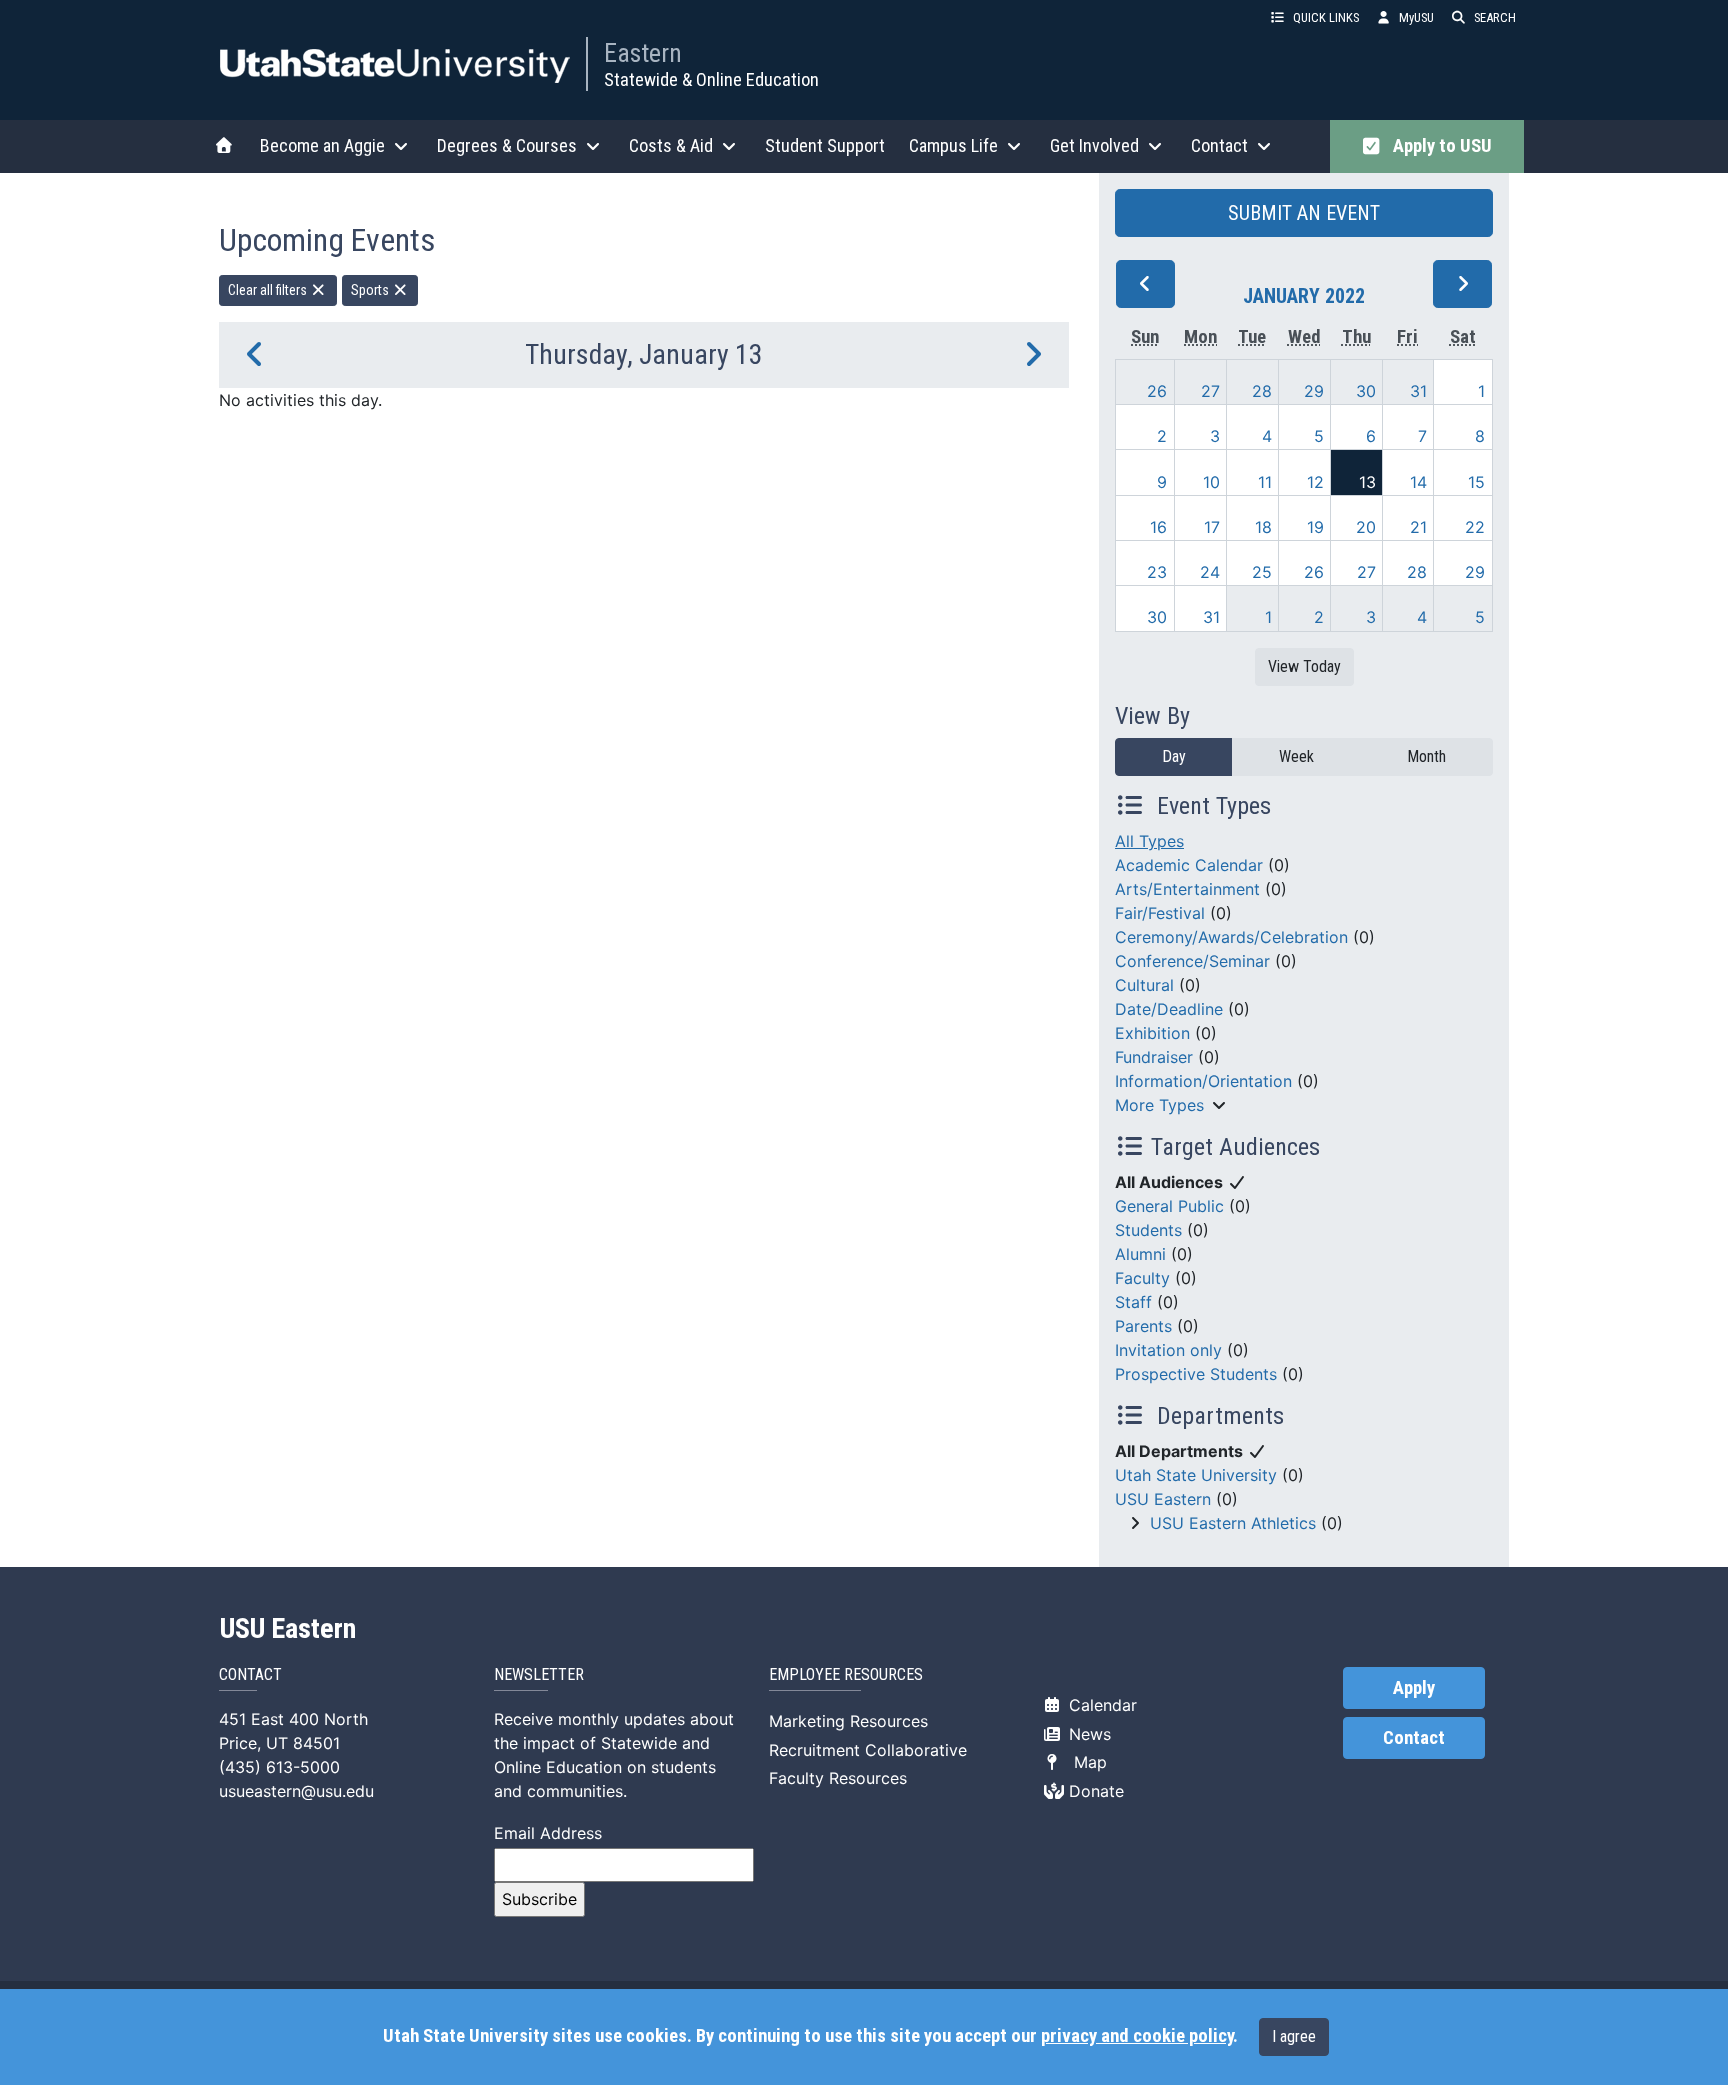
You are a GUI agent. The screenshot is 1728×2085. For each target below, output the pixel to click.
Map (1085, 1762)
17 (1212, 527)
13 (1367, 482)
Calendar (1100, 1705)
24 (1210, 572)
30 (1366, 391)
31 (1418, 391)
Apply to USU (1438, 146)
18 (1263, 527)
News (1087, 1734)
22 (1475, 527)
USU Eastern (1163, 1499)
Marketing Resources (848, 1721)
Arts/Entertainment (1187, 889)
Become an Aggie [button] (322, 145)
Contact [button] (1219, 145)
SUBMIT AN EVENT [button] (1304, 213)
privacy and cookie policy (1137, 2036)
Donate (1094, 1791)
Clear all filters (269, 290)
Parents (1143, 1326)
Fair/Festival (1160, 913)
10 (1211, 482)
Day (1174, 756)
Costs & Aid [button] (671, 145)
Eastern (643, 53)
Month (1426, 756)
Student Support (825, 145)
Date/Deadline (1169, 1009)
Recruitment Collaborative (868, 1750)
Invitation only (1168, 1350)
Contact (1414, 1738)
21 (1418, 527)
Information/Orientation (1203, 1081)
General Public (1169, 1206)
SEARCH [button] (1495, 17)
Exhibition (1152, 1033)
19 (1315, 527)
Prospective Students (1196, 1374)
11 (1265, 482)
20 (1366, 527)
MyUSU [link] (1416, 17)
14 (1418, 482)
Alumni (1140, 1254)
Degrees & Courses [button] (507, 145)
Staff (1133, 1302)
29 (1314, 391)
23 (1157, 572)
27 (1210, 391)
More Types (1159, 1105)
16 (1158, 527)
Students (1148, 1230)
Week (1296, 756)
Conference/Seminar (1192, 961)
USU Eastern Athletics (1233, 1523)
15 (1476, 482)
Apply (1414, 1688)
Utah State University (1196, 1475)
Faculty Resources (838, 1778)
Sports (371, 290)
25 (1262, 572)
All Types (1149, 841)
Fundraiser (1154, 1057)
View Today (1304, 666)
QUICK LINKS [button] (1326, 17)
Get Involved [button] (1094, 145)
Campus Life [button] (953, 145)
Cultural (1144, 985)
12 (1315, 482)
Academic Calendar (1189, 865)
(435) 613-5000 (279, 1767)
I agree (1294, 2036)
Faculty (1142, 1278)
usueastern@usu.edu (296, 1791)
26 (1157, 391)
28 (1262, 391)
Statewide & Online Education (711, 79)
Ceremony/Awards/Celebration (1231, 937)
